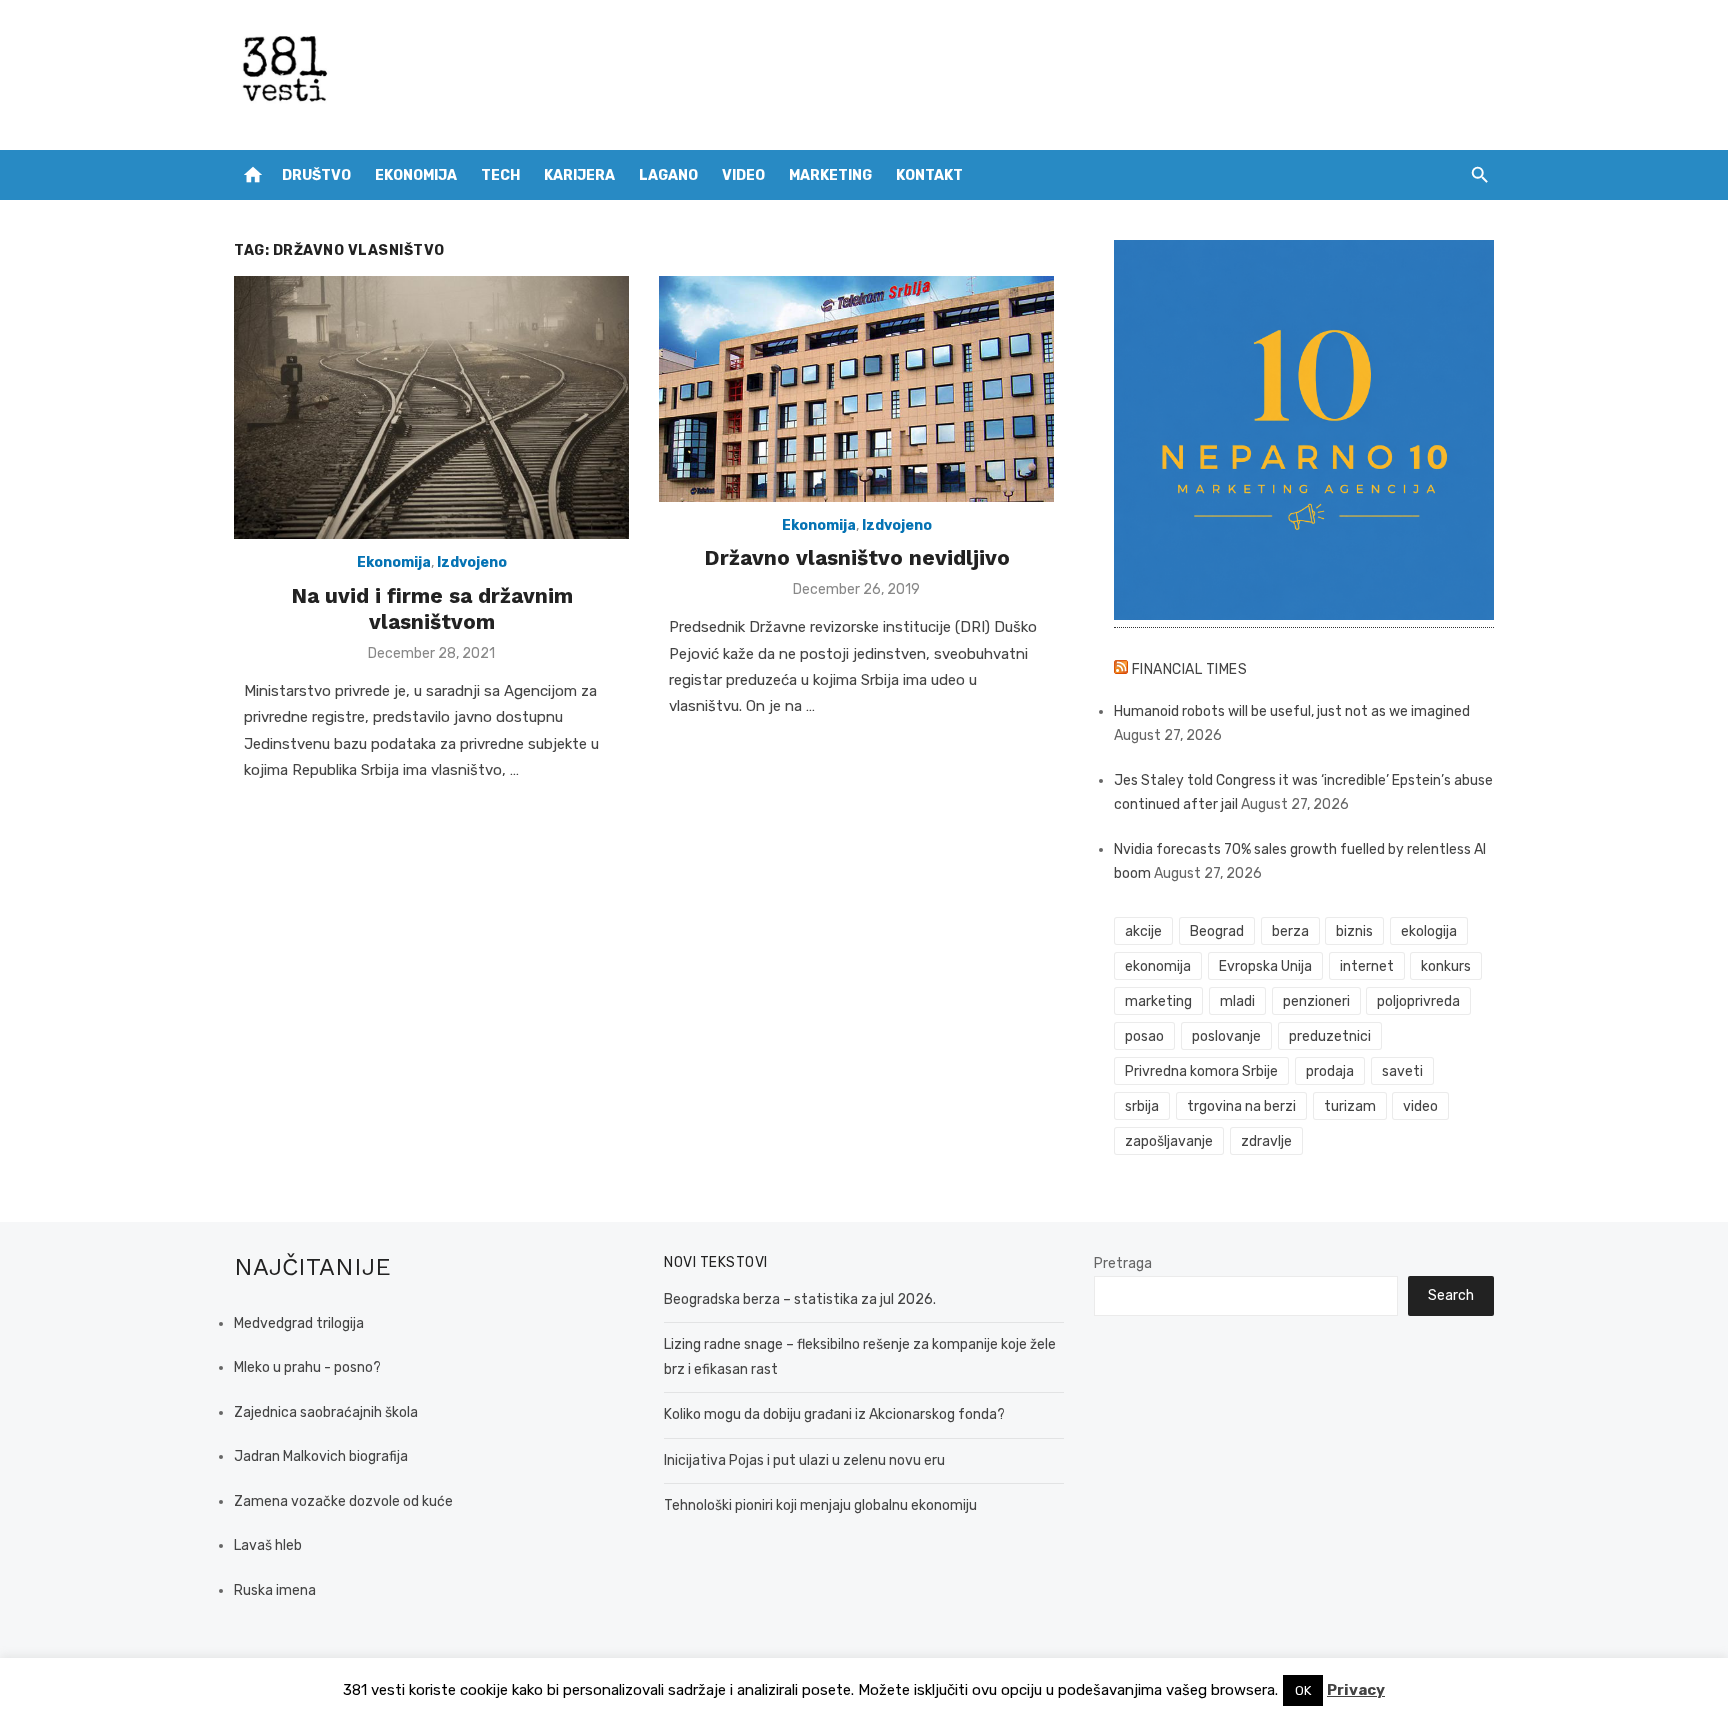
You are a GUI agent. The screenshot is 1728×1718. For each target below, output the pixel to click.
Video (743, 175)
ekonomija (1158, 966)
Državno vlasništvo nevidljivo (857, 557)
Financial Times (1190, 669)
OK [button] (1303, 1690)
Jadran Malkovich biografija (321, 1456)
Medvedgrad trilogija (299, 1323)
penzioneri (1316, 1001)
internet (1367, 966)
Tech (500, 175)
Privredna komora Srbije (1201, 1071)
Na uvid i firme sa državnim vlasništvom (432, 608)
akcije (1143, 931)
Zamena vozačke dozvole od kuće (343, 1501)
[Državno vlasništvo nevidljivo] (856, 389)
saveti (1402, 1071)
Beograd (1217, 931)
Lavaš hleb (268, 1545)
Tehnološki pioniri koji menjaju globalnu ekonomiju (820, 1505)
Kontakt (929, 175)
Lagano (668, 175)
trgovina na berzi (1241, 1106)
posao (1144, 1036)
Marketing (830, 175)
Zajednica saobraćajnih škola (326, 1412)
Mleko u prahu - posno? (307, 1367)
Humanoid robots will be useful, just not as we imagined (1292, 711)
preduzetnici (1330, 1036)
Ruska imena (275, 1590)
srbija (1142, 1106)
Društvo (316, 175)
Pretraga (1123, 1263)
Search (1451, 1295)
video (1420, 1106)
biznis (1354, 931)
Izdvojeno (472, 562)
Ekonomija (416, 175)
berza (1290, 931)
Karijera (579, 175)
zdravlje (1266, 1141)
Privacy (1356, 1690)
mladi (1237, 1001)
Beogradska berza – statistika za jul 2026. (800, 1299)
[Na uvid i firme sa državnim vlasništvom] (431, 407)
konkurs (1446, 966)
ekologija (1429, 931)
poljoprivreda (1418, 1001)
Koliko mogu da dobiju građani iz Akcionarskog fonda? (834, 1414)
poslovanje (1226, 1036)
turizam (1350, 1106)
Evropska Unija (1265, 966)
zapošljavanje (1169, 1141)
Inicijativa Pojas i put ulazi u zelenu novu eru (804, 1460)
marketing (1158, 1001)
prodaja (1330, 1071)
